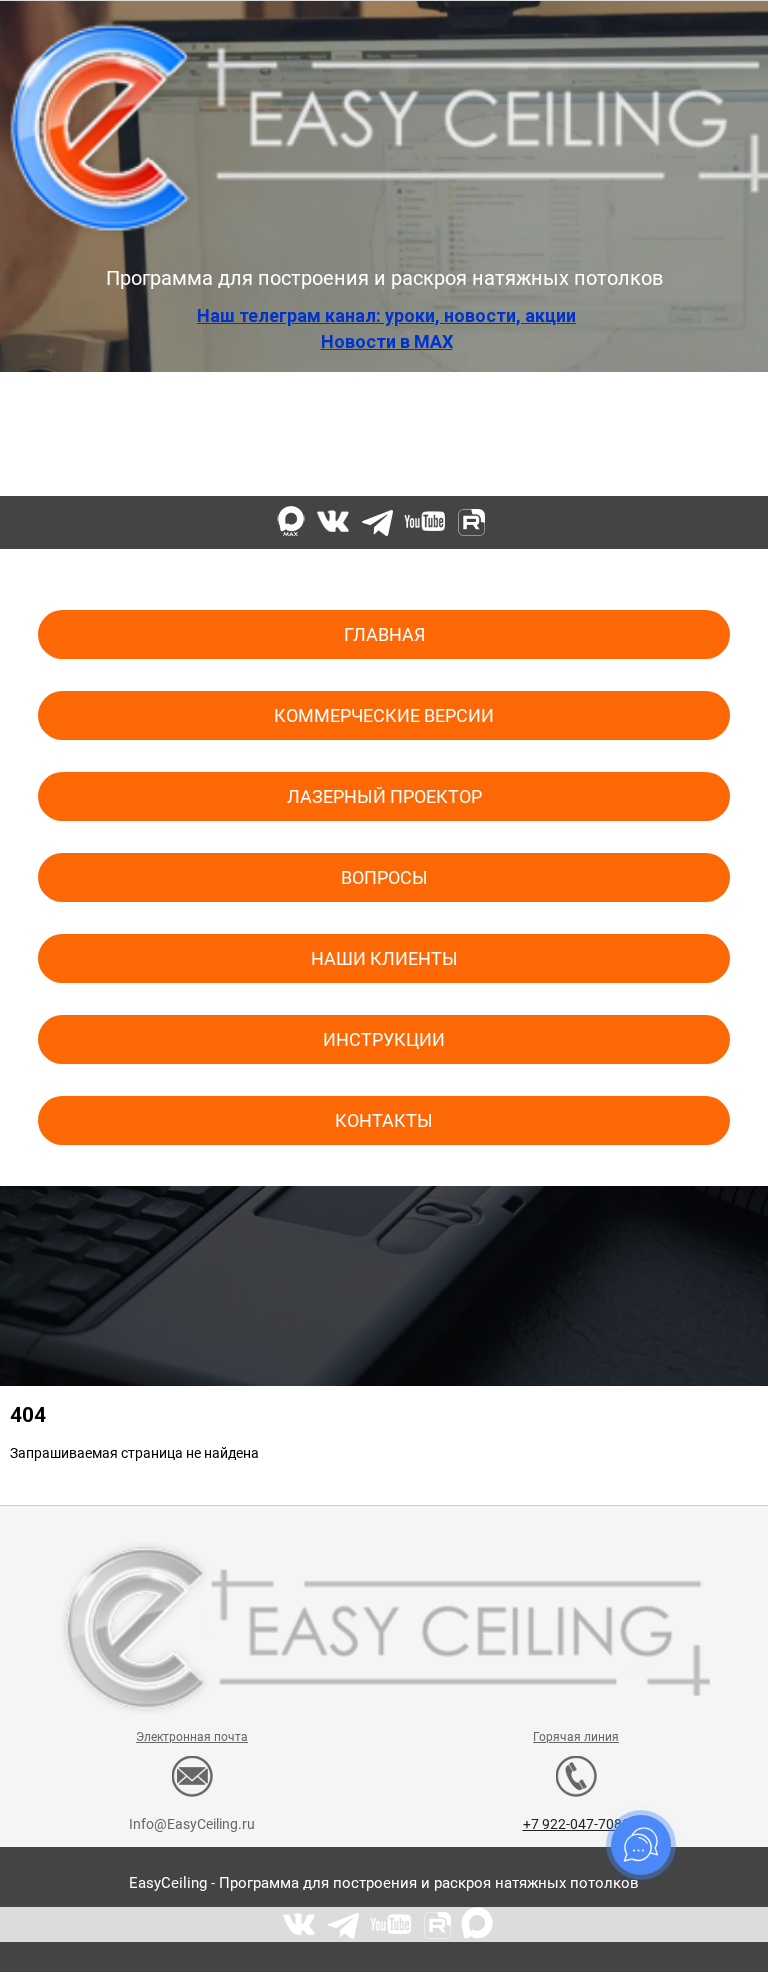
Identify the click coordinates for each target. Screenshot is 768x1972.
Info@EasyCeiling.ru (192, 468)
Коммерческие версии (384, 715)
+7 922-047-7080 (576, 468)
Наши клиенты (384, 958)
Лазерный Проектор (384, 796)
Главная (384, 634)
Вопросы (384, 877)
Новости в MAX (387, 341)
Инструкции (384, 1039)
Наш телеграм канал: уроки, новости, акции (386, 315)
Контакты (384, 1120)
